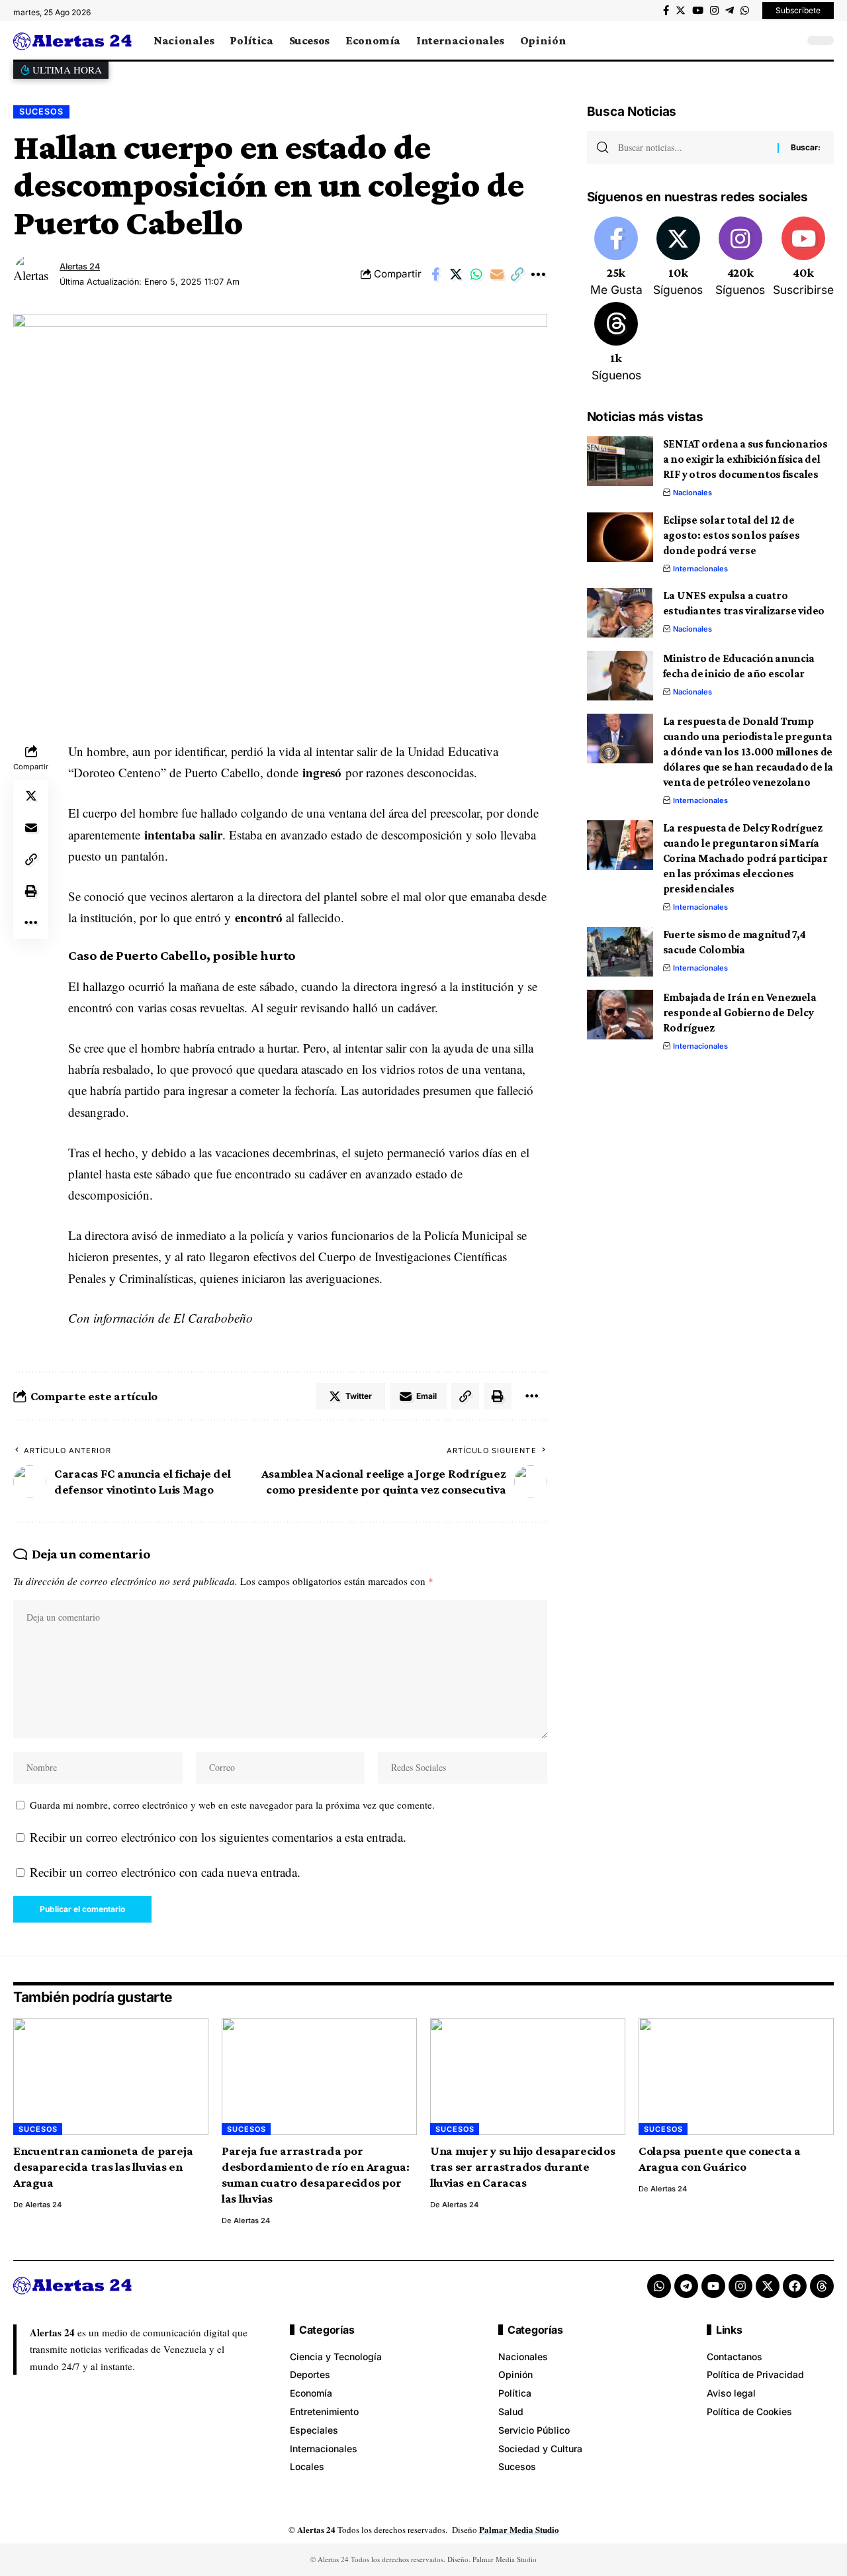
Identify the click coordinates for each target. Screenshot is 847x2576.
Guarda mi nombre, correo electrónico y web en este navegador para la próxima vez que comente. (232, 1805)
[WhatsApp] (745, 11)
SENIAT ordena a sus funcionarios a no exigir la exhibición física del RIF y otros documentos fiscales (745, 459)
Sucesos (41, 112)
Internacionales (700, 569)
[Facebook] (666, 11)
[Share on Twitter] (456, 274)
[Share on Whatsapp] (476, 274)
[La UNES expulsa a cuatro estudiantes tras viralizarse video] (620, 613)
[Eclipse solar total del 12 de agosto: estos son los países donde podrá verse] (620, 537)
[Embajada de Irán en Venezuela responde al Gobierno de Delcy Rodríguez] (620, 1015)
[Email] (497, 274)
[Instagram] (714, 11)
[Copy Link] (517, 274)
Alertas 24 (80, 266)
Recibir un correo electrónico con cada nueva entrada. (165, 1872)
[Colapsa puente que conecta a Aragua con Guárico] (736, 2076)
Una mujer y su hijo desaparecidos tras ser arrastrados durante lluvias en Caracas (523, 2167)
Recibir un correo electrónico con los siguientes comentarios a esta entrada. (218, 1837)
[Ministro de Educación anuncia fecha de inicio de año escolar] (620, 676)
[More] (538, 274)
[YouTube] (698, 11)
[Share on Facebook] (435, 274)
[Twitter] (681, 11)
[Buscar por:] (693, 148)
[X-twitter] (768, 2286)
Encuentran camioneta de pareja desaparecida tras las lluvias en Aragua (103, 2167)
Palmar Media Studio (519, 2529)
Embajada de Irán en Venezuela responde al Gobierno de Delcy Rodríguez (740, 1013)
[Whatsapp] (659, 2286)
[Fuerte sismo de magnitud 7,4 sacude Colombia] (620, 952)
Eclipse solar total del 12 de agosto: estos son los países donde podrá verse (732, 535)
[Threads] (616, 343)
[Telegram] (730, 11)
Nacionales (692, 493)
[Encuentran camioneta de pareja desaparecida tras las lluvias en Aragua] (111, 2076)
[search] (791, 40)
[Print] (31, 891)
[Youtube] (803, 258)
